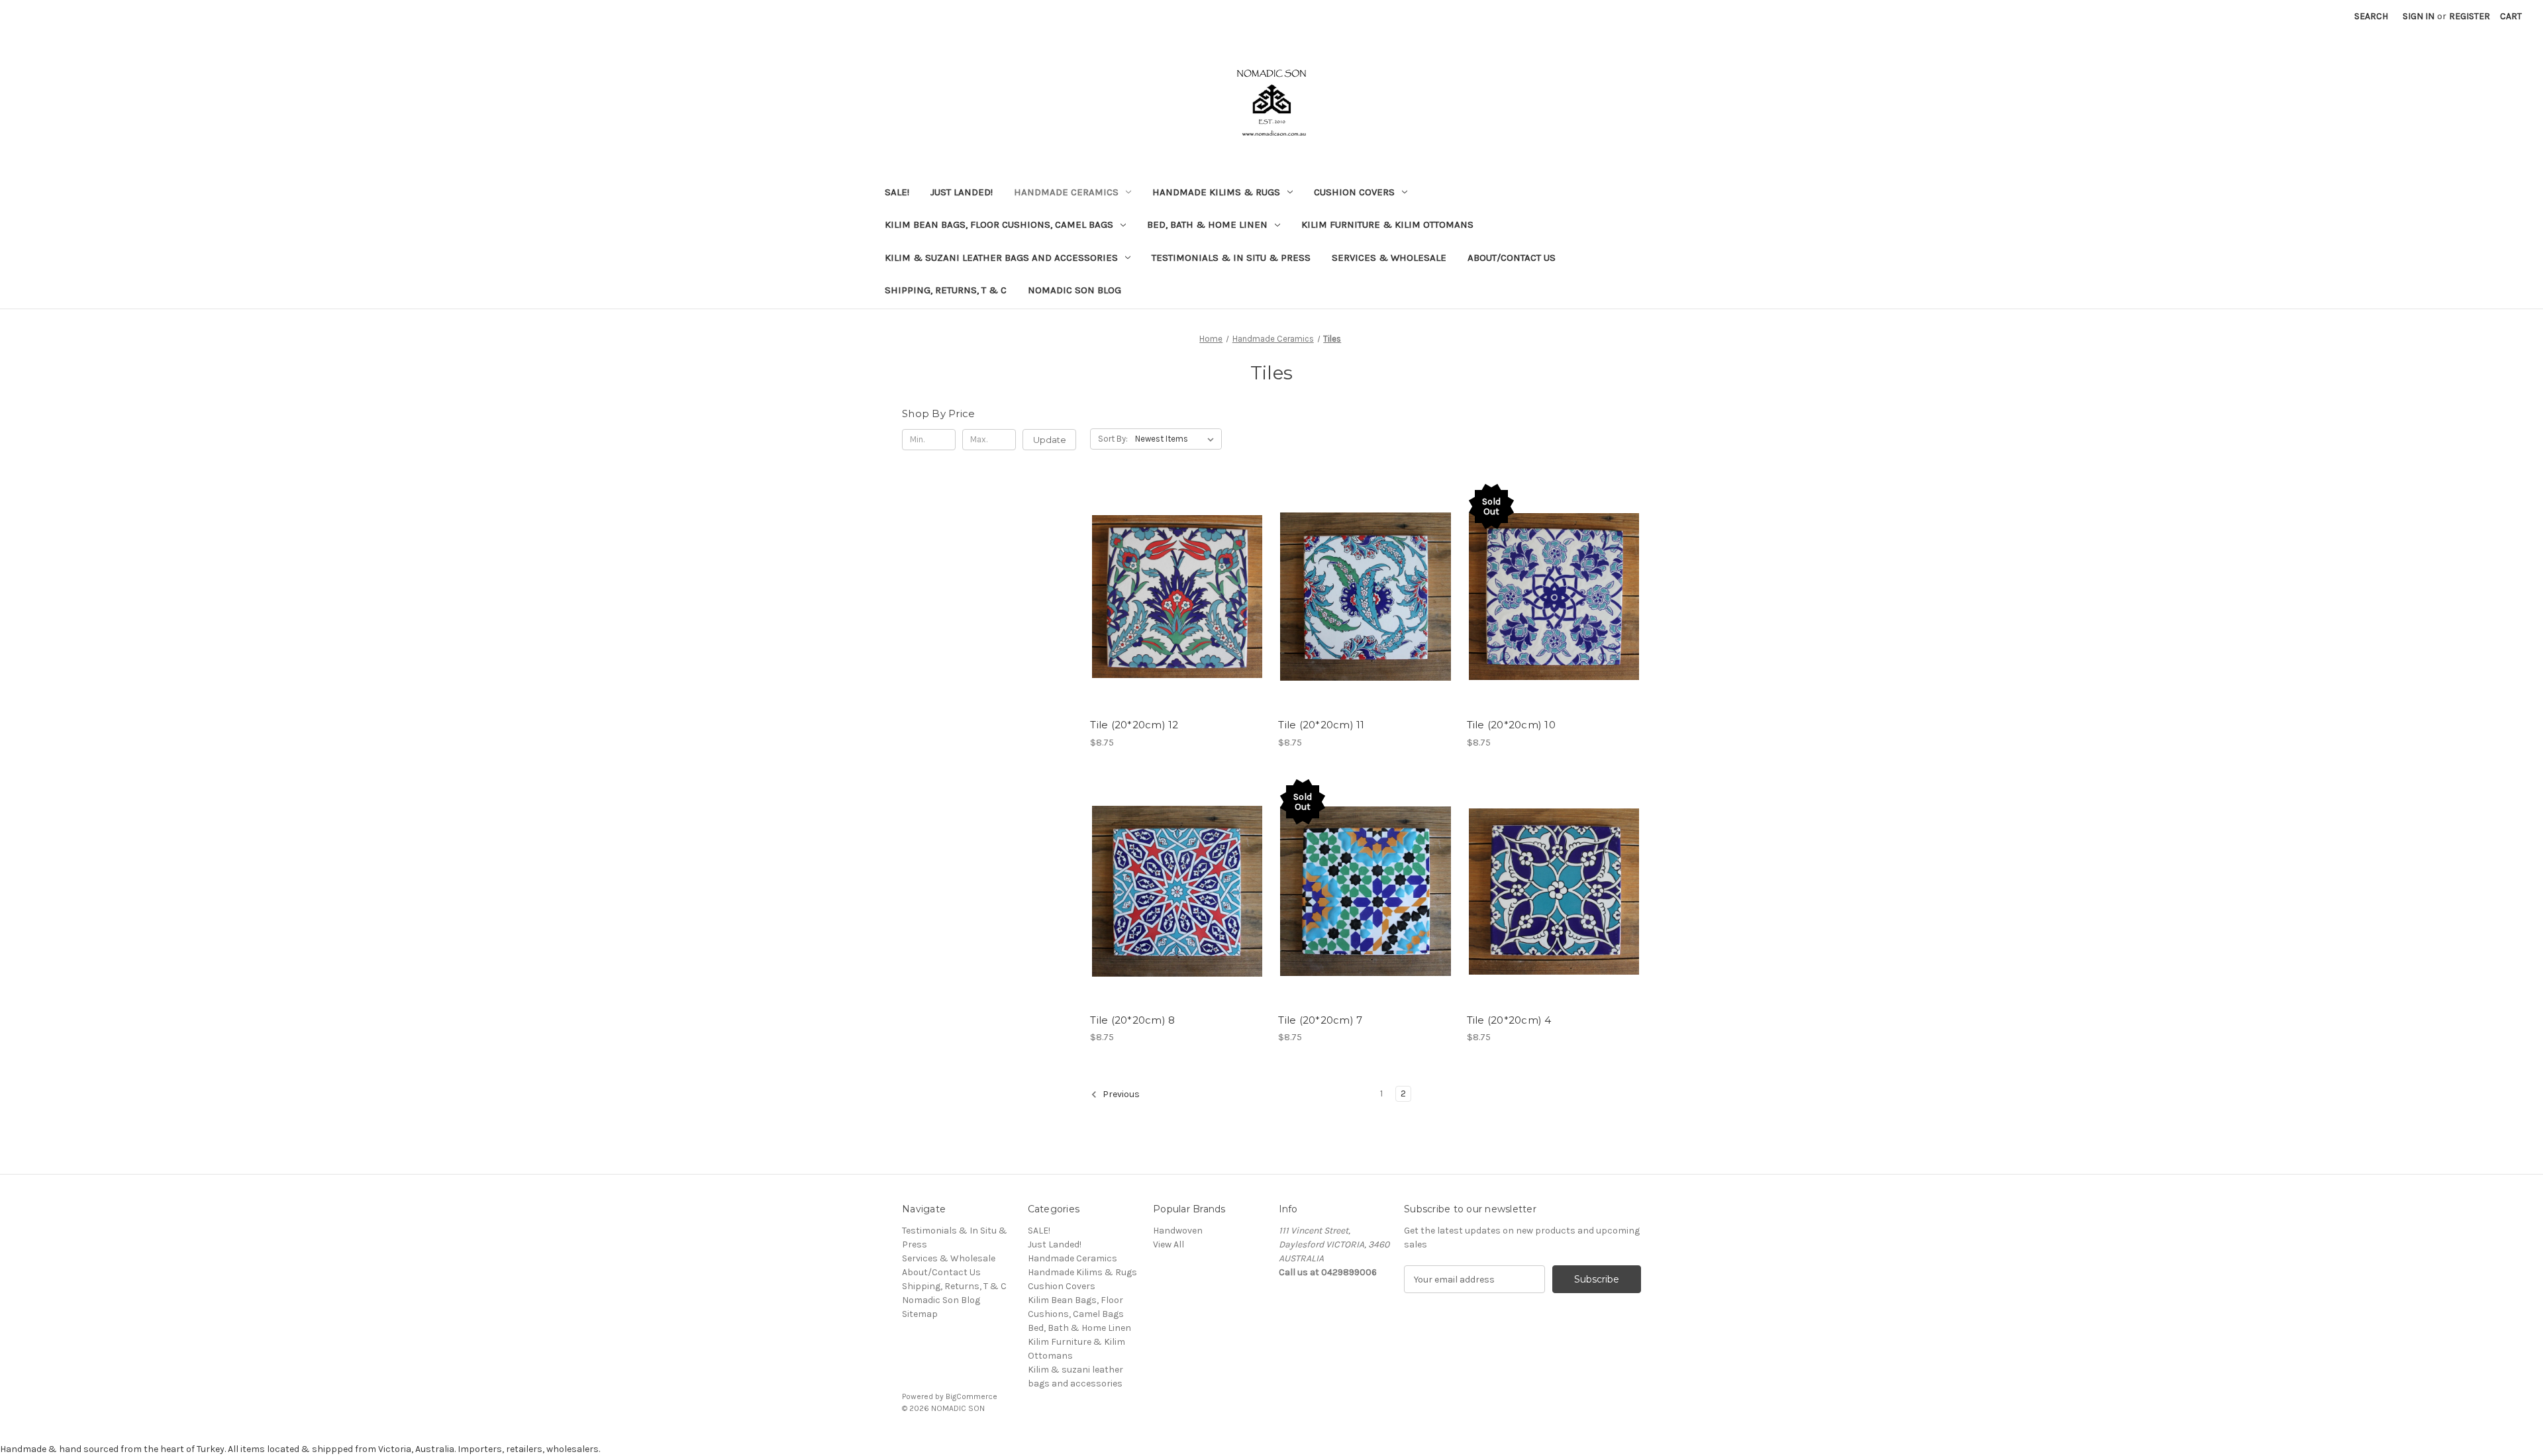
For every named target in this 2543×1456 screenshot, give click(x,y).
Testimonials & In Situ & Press (1231, 258)
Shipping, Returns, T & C (946, 290)
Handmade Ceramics (1066, 192)
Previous (1120, 1095)
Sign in (2418, 16)
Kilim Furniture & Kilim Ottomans (1387, 224)
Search (2371, 16)
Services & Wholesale (1389, 258)
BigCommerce (972, 1396)
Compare (1173, 585)
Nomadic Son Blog (1074, 290)
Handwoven (1178, 1231)
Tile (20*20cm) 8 (1132, 1020)
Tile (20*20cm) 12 (1134, 725)
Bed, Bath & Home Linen (1207, 224)
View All (1169, 1244)
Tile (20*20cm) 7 (1320, 1020)
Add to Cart (1177, 608)
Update (1050, 440)
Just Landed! (962, 192)
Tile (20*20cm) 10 (1511, 725)
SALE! (897, 192)
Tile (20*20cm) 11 (1321, 725)
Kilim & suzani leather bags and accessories (1001, 258)
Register (2469, 16)
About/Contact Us (1512, 258)
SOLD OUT (1554, 608)
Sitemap (920, 1314)
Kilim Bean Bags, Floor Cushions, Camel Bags (999, 224)
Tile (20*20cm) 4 (1509, 1020)
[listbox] (1177, 439)
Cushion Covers (1354, 192)
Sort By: (1113, 439)
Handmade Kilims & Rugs (1216, 192)
